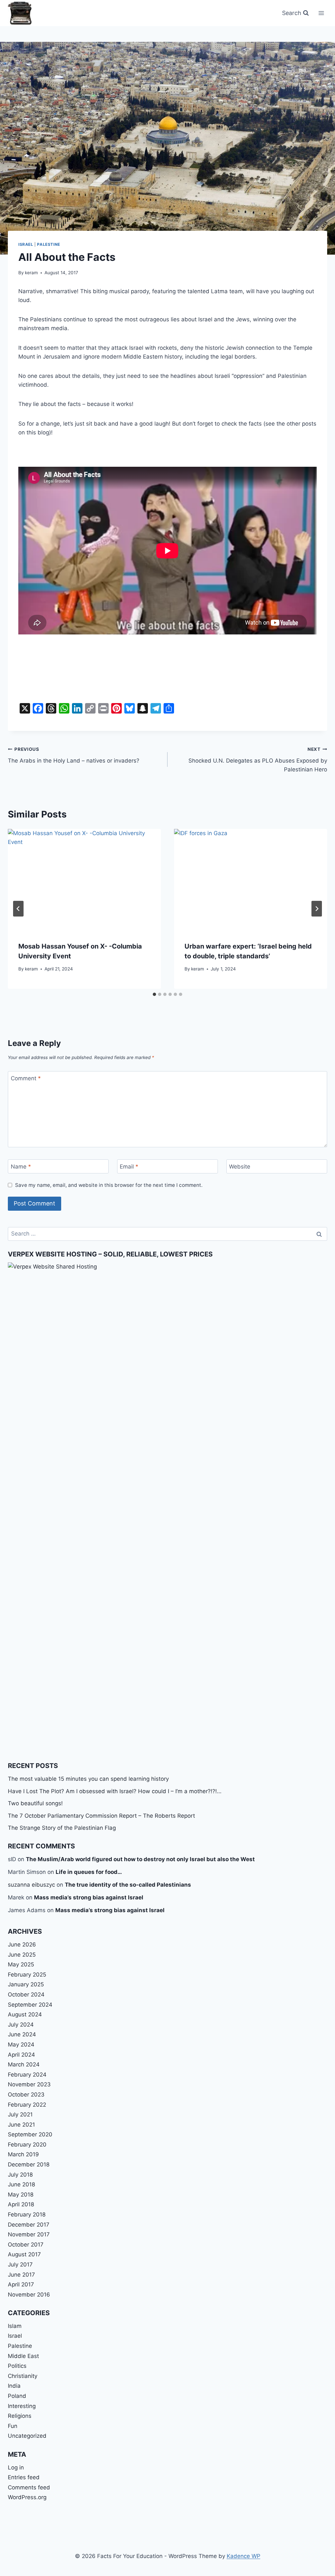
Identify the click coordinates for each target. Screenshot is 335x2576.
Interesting (22, 2406)
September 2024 (30, 2005)
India (14, 2386)
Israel (26, 244)
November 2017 (29, 2234)
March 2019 (23, 2154)
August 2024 (25, 2014)
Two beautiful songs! (35, 1803)
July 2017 (20, 2265)
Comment (26, 1078)
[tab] (154, 994)
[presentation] (84, 880)
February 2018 (27, 2214)
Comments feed (29, 2487)
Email (129, 1167)
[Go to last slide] (18, 909)
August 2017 (24, 2254)
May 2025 (21, 1964)
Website (240, 1167)
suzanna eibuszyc (31, 1885)
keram (31, 273)
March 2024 (24, 2064)
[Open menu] (321, 13)
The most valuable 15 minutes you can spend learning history (88, 1779)
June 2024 (22, 2034)
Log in (16, 2467)
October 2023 (26, 2095)
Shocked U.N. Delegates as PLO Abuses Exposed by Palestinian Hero (258, 760)
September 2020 (30, 2134)
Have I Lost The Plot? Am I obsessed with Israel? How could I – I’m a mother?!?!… (115, 1791)
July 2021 (20, 2114)
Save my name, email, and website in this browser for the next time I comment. (109, 1185)
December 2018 (29, 2164)
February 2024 (27, 2075)
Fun (13, 2426)
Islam (15, 2326)
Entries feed (24, 2477)
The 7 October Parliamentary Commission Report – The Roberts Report (101, 1816)
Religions (20, 2416)
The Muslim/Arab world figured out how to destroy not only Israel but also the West (140, 1859)
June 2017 (21, 2275)
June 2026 (22, 1945)
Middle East (23, 2356)
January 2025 (26, 1984)
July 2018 (20, 2175)
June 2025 (22, 1955)
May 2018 (21, 2195)
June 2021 (21, 2125)
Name (21, 1167)
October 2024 (26, 1995)
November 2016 (29, 2295)
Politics (17, 2366)
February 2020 (27, 2145)
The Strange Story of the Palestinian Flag (62, 1828)
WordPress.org (27, 2497)
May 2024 (21, 2045)
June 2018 (21, 2184)
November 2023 (29, 2084)
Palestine (48, 244)
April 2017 (21, 2284)
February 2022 (27, 2105)
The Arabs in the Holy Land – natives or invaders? (74, 755)
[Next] (317, 909)
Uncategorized (27, 2436)
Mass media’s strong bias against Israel (89, 1897)
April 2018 (21, 2204)
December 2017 (29, 2225)
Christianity (23, 2376)
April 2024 (21, 2055)
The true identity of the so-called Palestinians (128, 1885)
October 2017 (26, 2245)
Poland (17, 2396)
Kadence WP (244, 2556)
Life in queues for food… (89, 1872)
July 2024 (21, 2025)
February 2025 (27, 1975)
